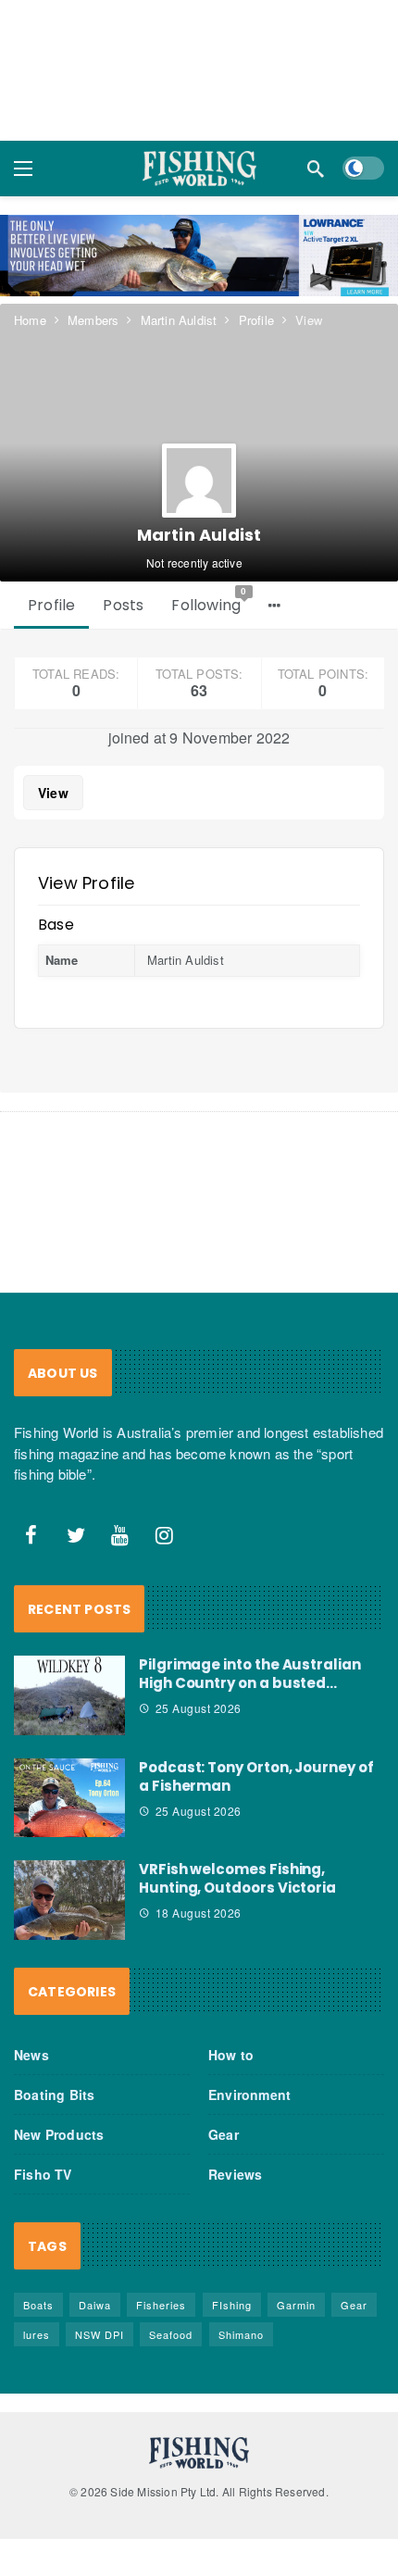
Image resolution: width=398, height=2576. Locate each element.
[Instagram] (165, 1535)
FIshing (232, 2305)
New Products (59, 2134)
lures (37, 2334)
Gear (224, 2134)
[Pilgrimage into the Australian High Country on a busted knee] (69, 1695)
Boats (38, 2305)
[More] (274, 606)
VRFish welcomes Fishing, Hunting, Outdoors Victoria (237, 1878)
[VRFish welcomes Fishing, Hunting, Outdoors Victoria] (69, 1900)
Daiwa (95, 2305)
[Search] (316, 169)
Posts (123, 605)
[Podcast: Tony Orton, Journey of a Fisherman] (69, 1798)
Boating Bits (54, 2095)
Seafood (171, 2334)
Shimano (241, 2334)
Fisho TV (43, 2174)
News (31, 2055)
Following (209, 601)
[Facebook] (31, 1535)
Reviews (235, 2174)
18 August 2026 (199, 1913)
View (53, 793)
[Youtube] (120, 1535)
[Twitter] (76, 1535)
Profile (51, 605)
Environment (249, 2095)
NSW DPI (99, 2334)
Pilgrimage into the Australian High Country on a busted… (250, 1674)
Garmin (296, 2305)
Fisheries (161, 2305)
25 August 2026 (199, 1708)
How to (231, 2055)
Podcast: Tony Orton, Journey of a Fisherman (256, 1776)
